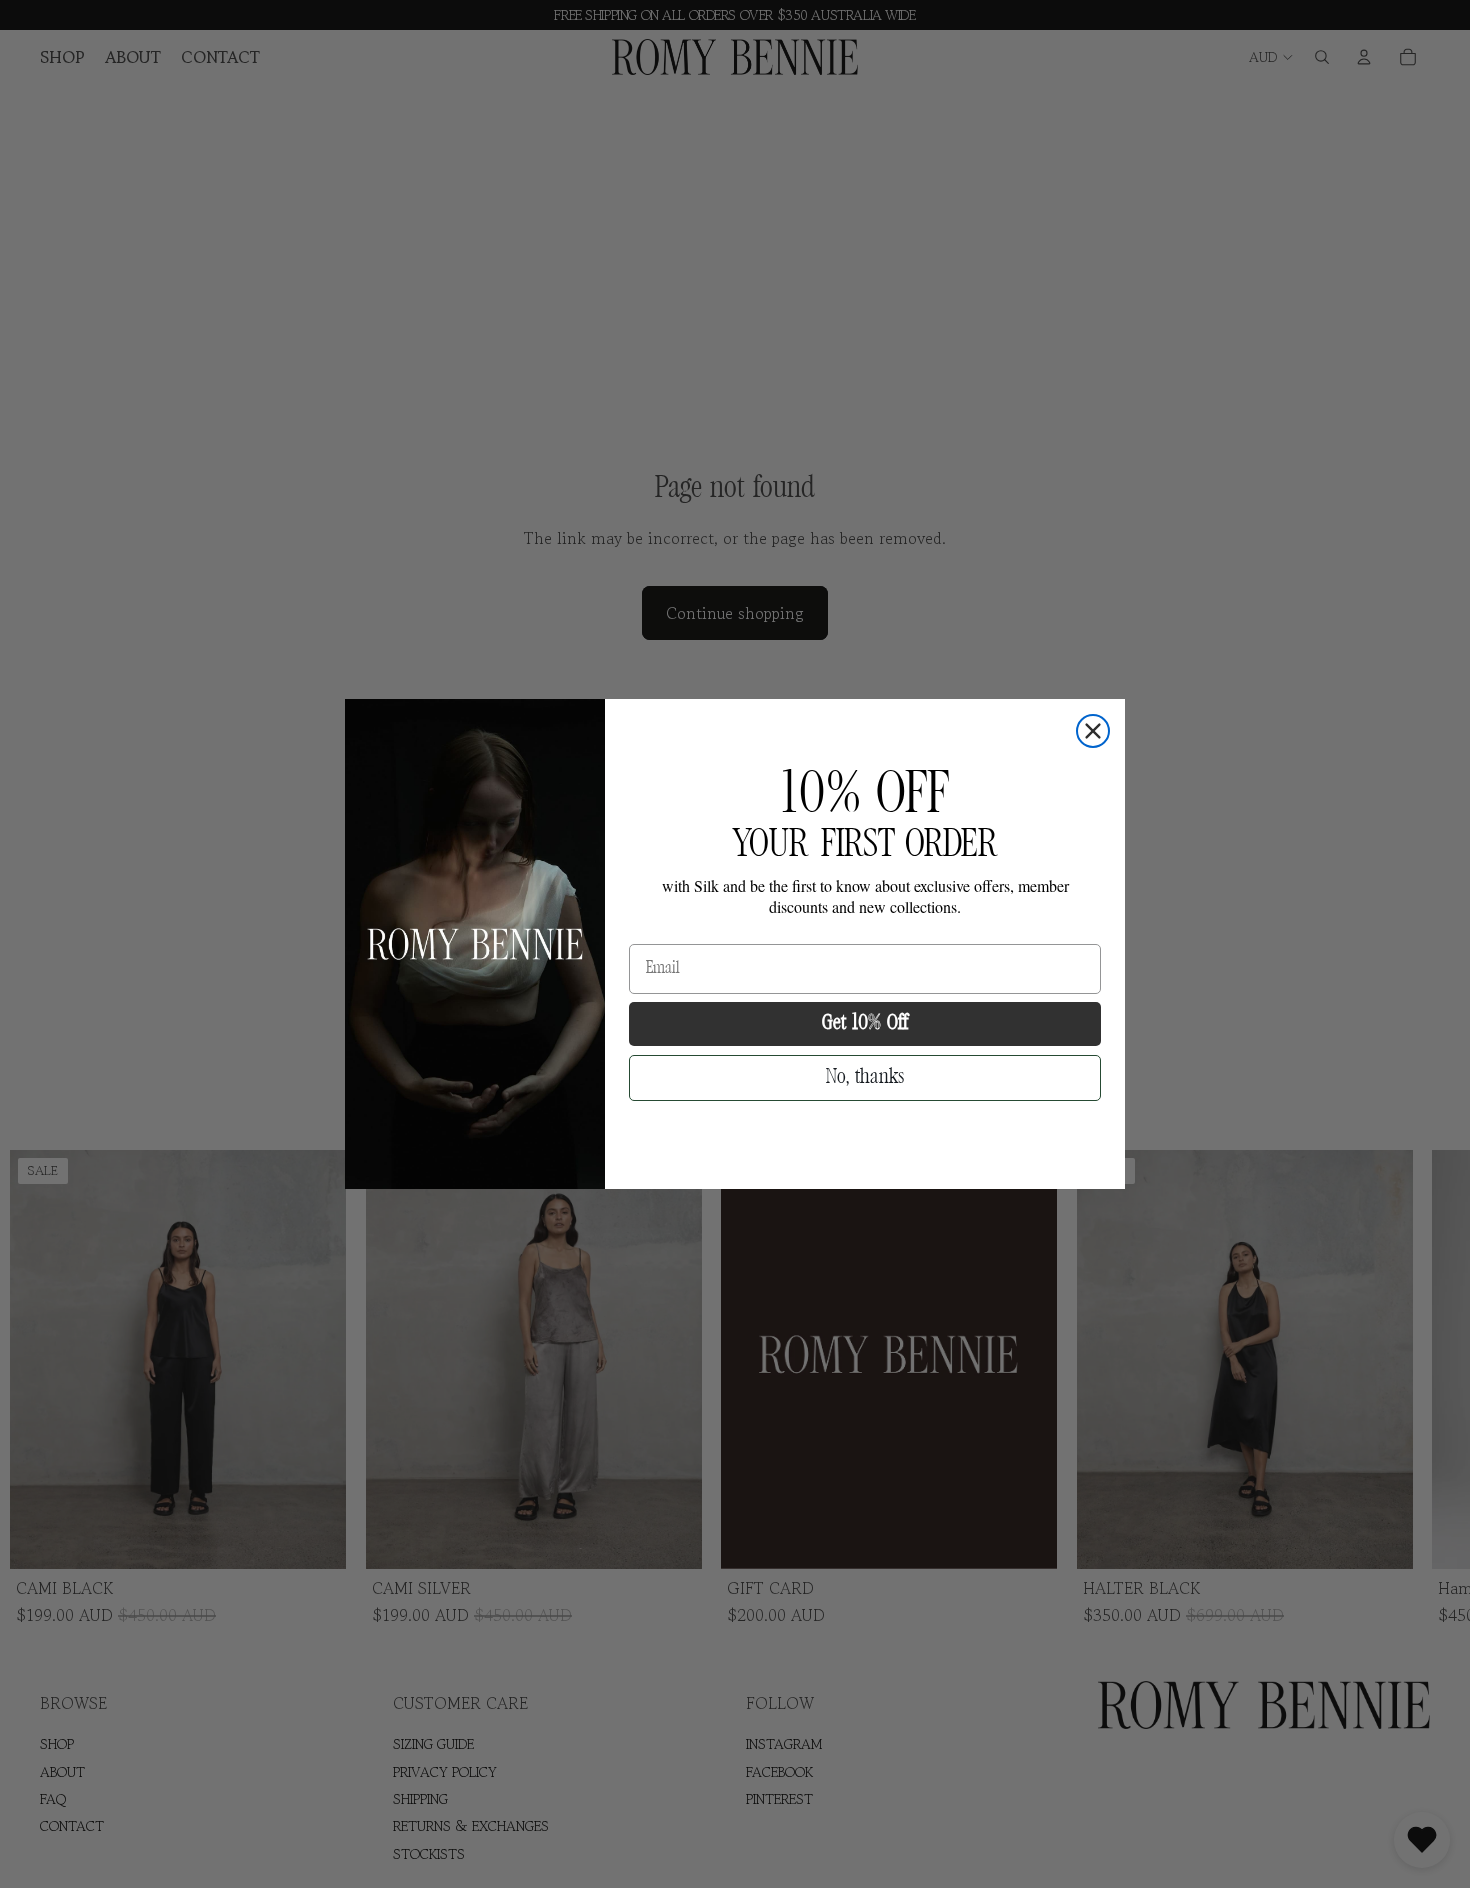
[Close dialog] (1093, 731)
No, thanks (865, 1077)
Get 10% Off (865, 1023)
